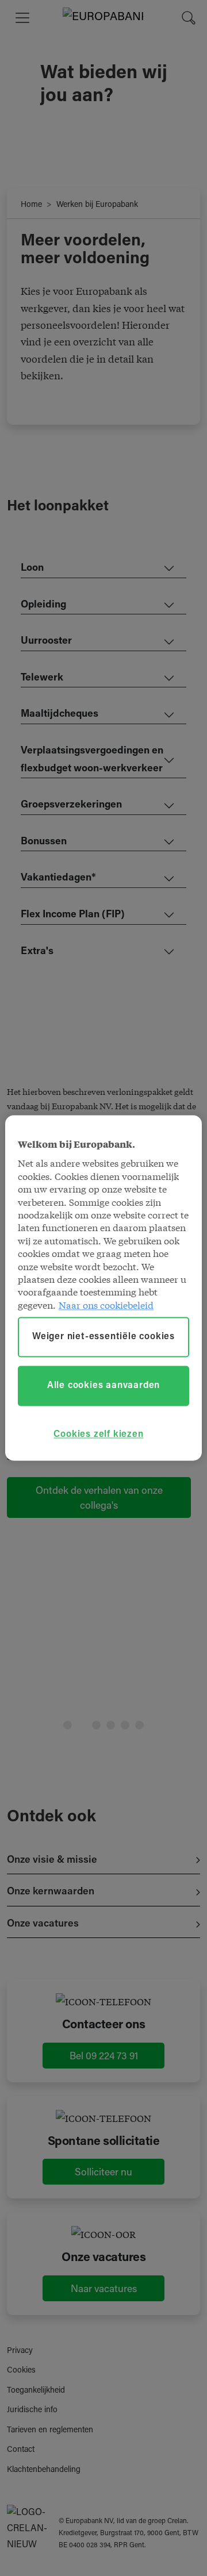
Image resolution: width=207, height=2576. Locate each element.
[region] (103, 1288)
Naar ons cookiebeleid (106, 1304)
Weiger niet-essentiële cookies (103, 1337)
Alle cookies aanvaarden (103, 1386)
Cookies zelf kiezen (98, 1435)
